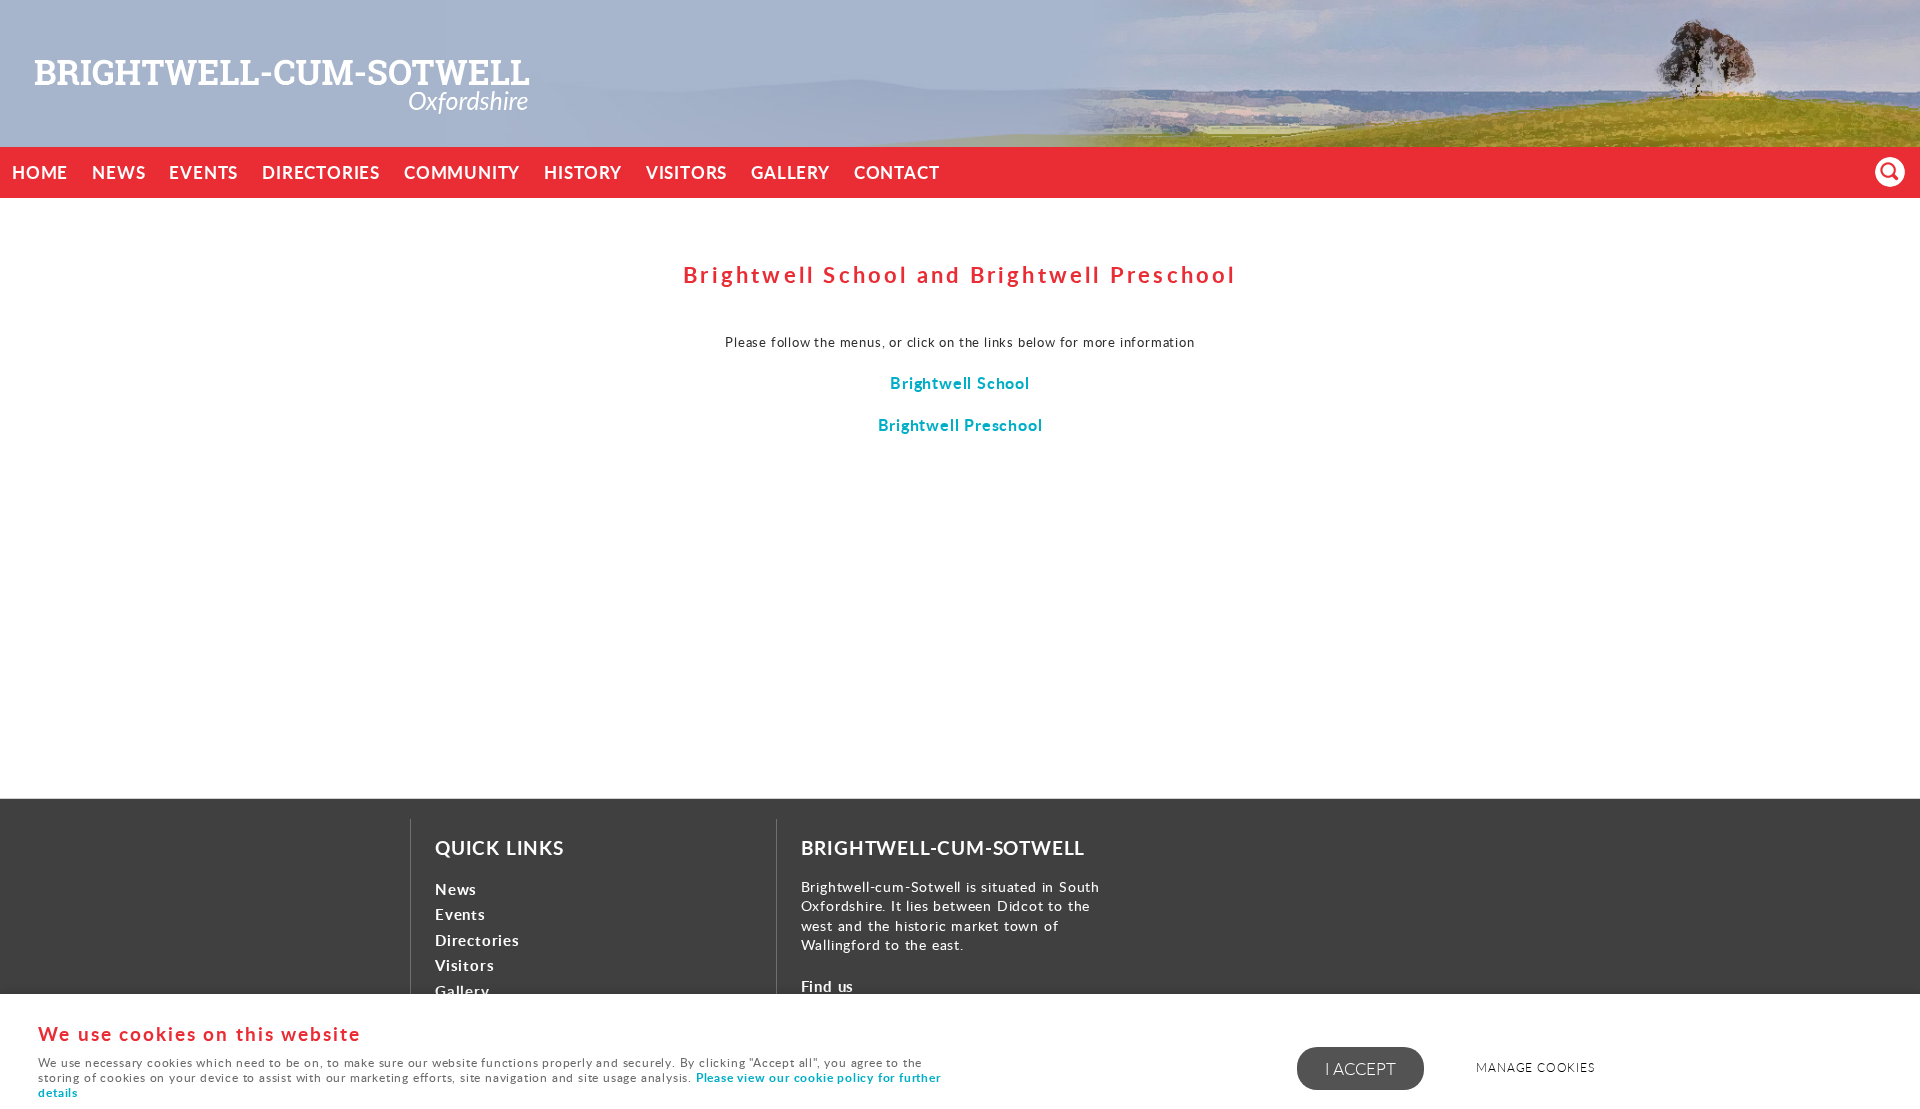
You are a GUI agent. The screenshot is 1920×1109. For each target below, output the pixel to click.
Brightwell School (960, 382)
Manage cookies (1535, 1067)
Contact (897, 172)
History (583, 172)
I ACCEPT (1360, 1068)
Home (40, 172)
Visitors (686, 172)
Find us (828, 986)
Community (462, 172)
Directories (321, 172)
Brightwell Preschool (960, 424)
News (118, 172)
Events (203, 172)
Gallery (790, 172)
